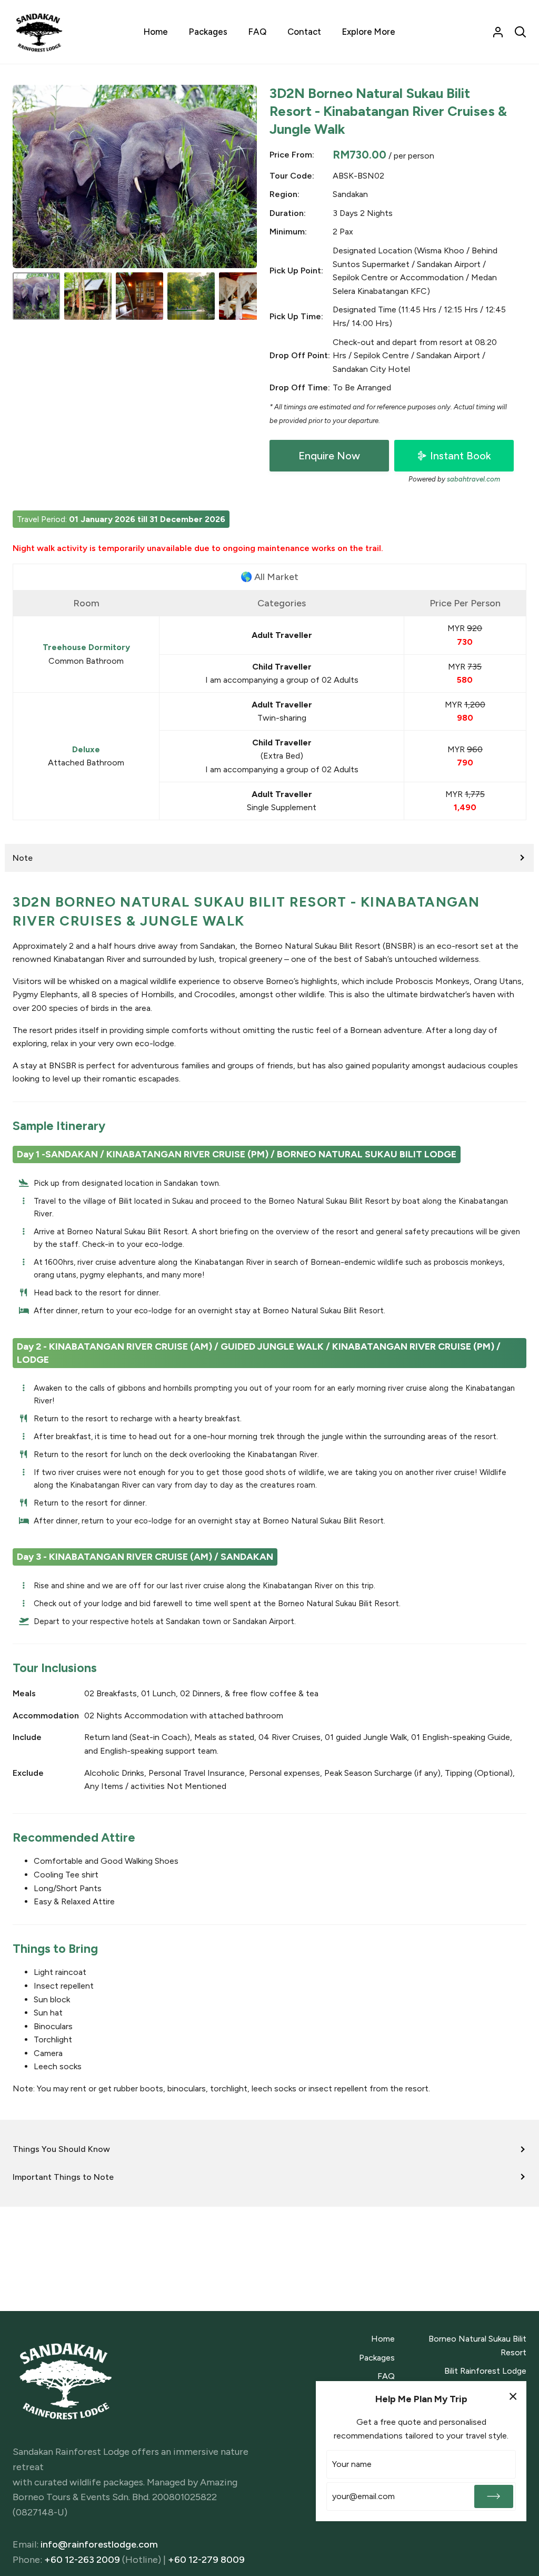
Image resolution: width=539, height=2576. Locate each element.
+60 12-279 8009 (206, 2560)
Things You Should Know (61, 2149)
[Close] (513, 2396)
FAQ (386, 2376)
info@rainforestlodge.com (99, 2544)
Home (383, 2339)
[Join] (494, 2496)
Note (23, 858)
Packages (377, 2358)
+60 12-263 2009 (82, 2560)
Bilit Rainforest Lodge (485, 2371)
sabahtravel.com (473, 479)
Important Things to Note (63, 2177)
